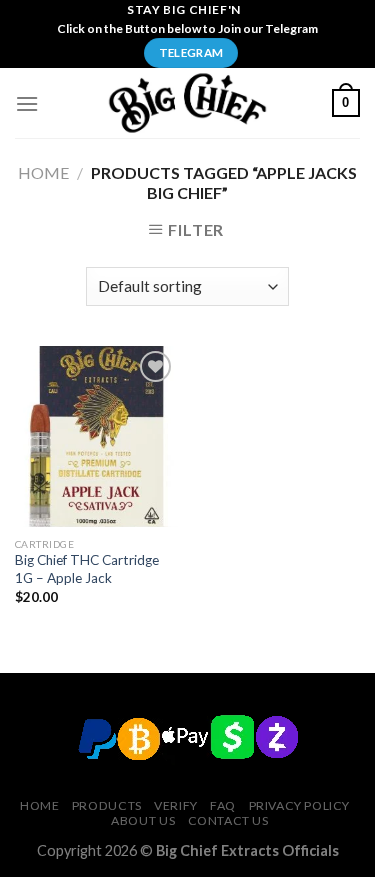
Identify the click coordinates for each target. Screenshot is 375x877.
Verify (176, 805)
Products (107, 805)
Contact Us (228, 820)
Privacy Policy (300, 805)
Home (43, 172)
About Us (143, 820)
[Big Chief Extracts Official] (188, 103)
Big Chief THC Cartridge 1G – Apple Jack (87, 569)
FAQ (223, 805)
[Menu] (27, 103)
